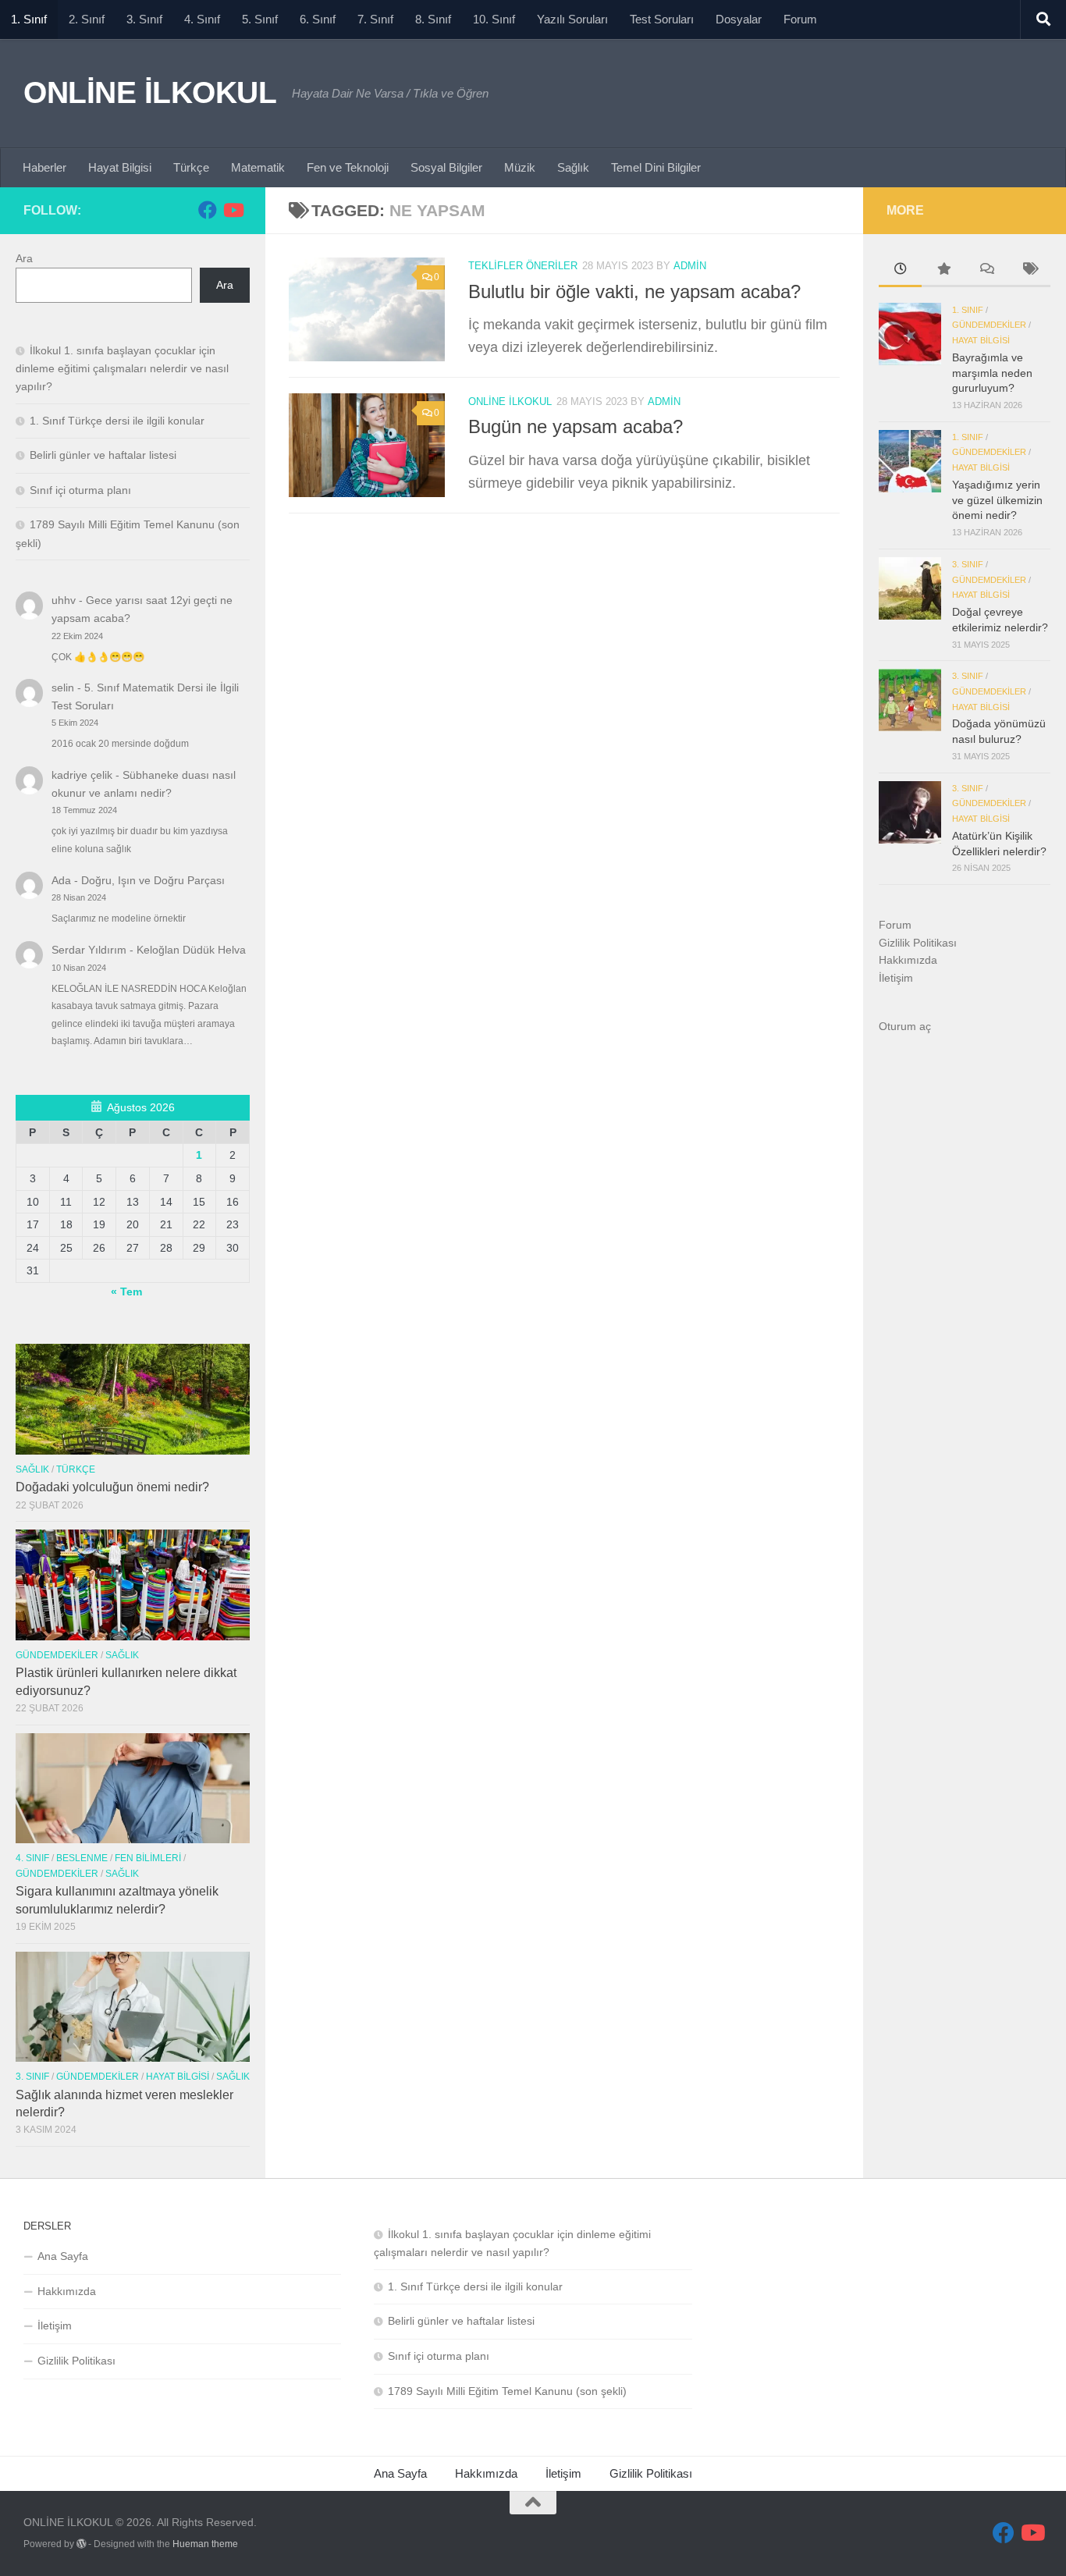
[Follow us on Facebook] (208, 210)
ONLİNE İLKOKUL (150, 92)
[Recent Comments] (986, 271)
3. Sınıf (144, 19)
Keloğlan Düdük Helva (191, 950)
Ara (24, 258)
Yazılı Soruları (572, 19)
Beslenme (82, 1858)
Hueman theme (205, 2544)
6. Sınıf (318, 19)
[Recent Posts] (900, 271)
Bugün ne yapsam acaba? (576, 427)
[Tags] (1029, 271)
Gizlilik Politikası (918, 943)
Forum (800, 19)
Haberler (44, 167)
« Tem (126, 1292)
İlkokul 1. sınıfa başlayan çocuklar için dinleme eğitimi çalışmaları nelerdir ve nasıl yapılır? (122, 368)
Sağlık (573, 167)
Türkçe (191, 167)
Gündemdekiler (57, 1655)
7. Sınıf (375, 19)
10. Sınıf (494, 19)
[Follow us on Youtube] (233, 210)
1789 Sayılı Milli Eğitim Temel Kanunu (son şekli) (507, 2391)
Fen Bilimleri (148, 1858)
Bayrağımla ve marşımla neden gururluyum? (992, 373)
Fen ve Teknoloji (348, 167)
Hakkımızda (908, 960)
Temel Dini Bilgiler (656, 167)
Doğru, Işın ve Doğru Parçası (153, 880)
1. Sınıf (29, 19)
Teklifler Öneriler (523, 266)
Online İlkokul (510, 402)
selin (63, 688)
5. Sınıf (260, 19)
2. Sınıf (87, 19)
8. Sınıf (433, 19)
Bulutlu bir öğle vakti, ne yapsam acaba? (634, 292)
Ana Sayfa (63, 2256)
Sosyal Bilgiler (446, 167)
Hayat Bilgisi (120, 167)
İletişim (896, 978)
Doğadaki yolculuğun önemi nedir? (112, 1487)
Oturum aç (905, 1026)
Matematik (258, 167)
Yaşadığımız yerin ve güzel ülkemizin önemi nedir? (997, 500)
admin (690, 266)
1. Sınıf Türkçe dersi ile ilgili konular (117, 421)
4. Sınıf (202, 19)
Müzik (520, 167)
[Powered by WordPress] (81, 2544)
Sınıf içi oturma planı (80, 490)
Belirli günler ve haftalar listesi (103, 455)
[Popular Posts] (943, 271)
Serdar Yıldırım (89, 950)
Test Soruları (662, 19)
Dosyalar (739, 19)
